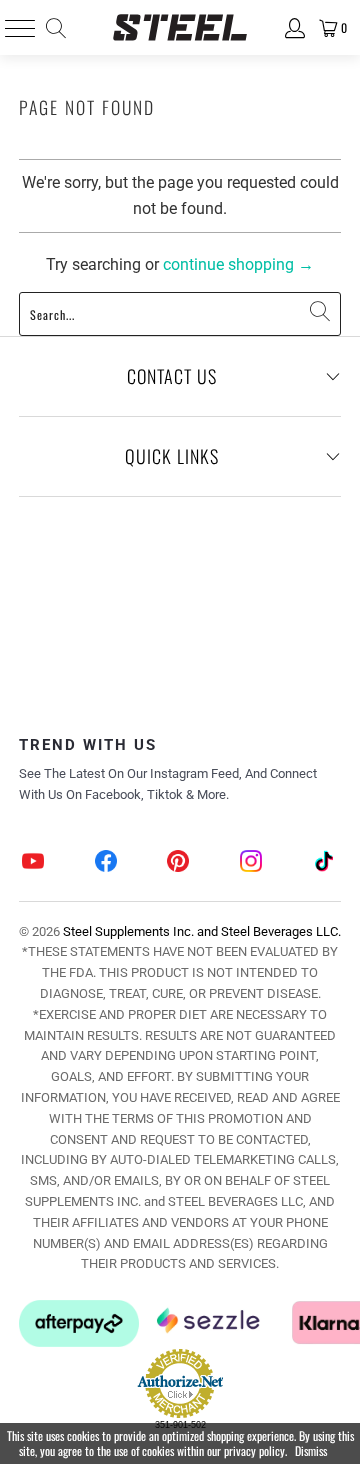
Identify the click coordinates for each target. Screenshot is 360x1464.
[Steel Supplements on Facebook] (107, 863)
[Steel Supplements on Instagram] (252, 863)
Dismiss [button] (311, 1451)
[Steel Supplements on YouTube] (34, 863)
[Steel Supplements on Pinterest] (179, 863)
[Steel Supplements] (180, 27)
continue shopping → (238, 264)
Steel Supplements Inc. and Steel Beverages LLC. (202, 931)
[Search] (54, 28)
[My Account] (293, 28)
